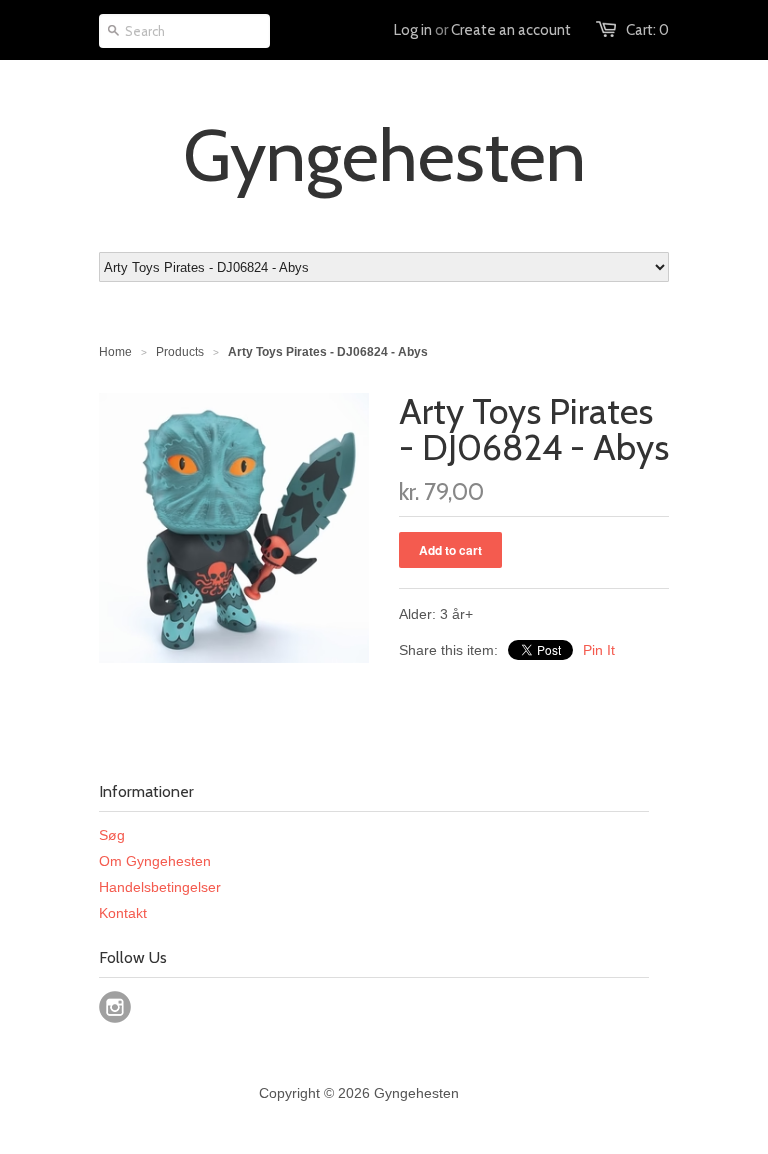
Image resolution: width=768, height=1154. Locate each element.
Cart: (647, 30)
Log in (413, 30)
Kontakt (123, 913)
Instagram (115, 1007)
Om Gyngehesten (155, 861)
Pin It (599, 650)
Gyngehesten (384, 156)
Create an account (511, 30)
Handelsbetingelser (160, 887)
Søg (112, 835)
